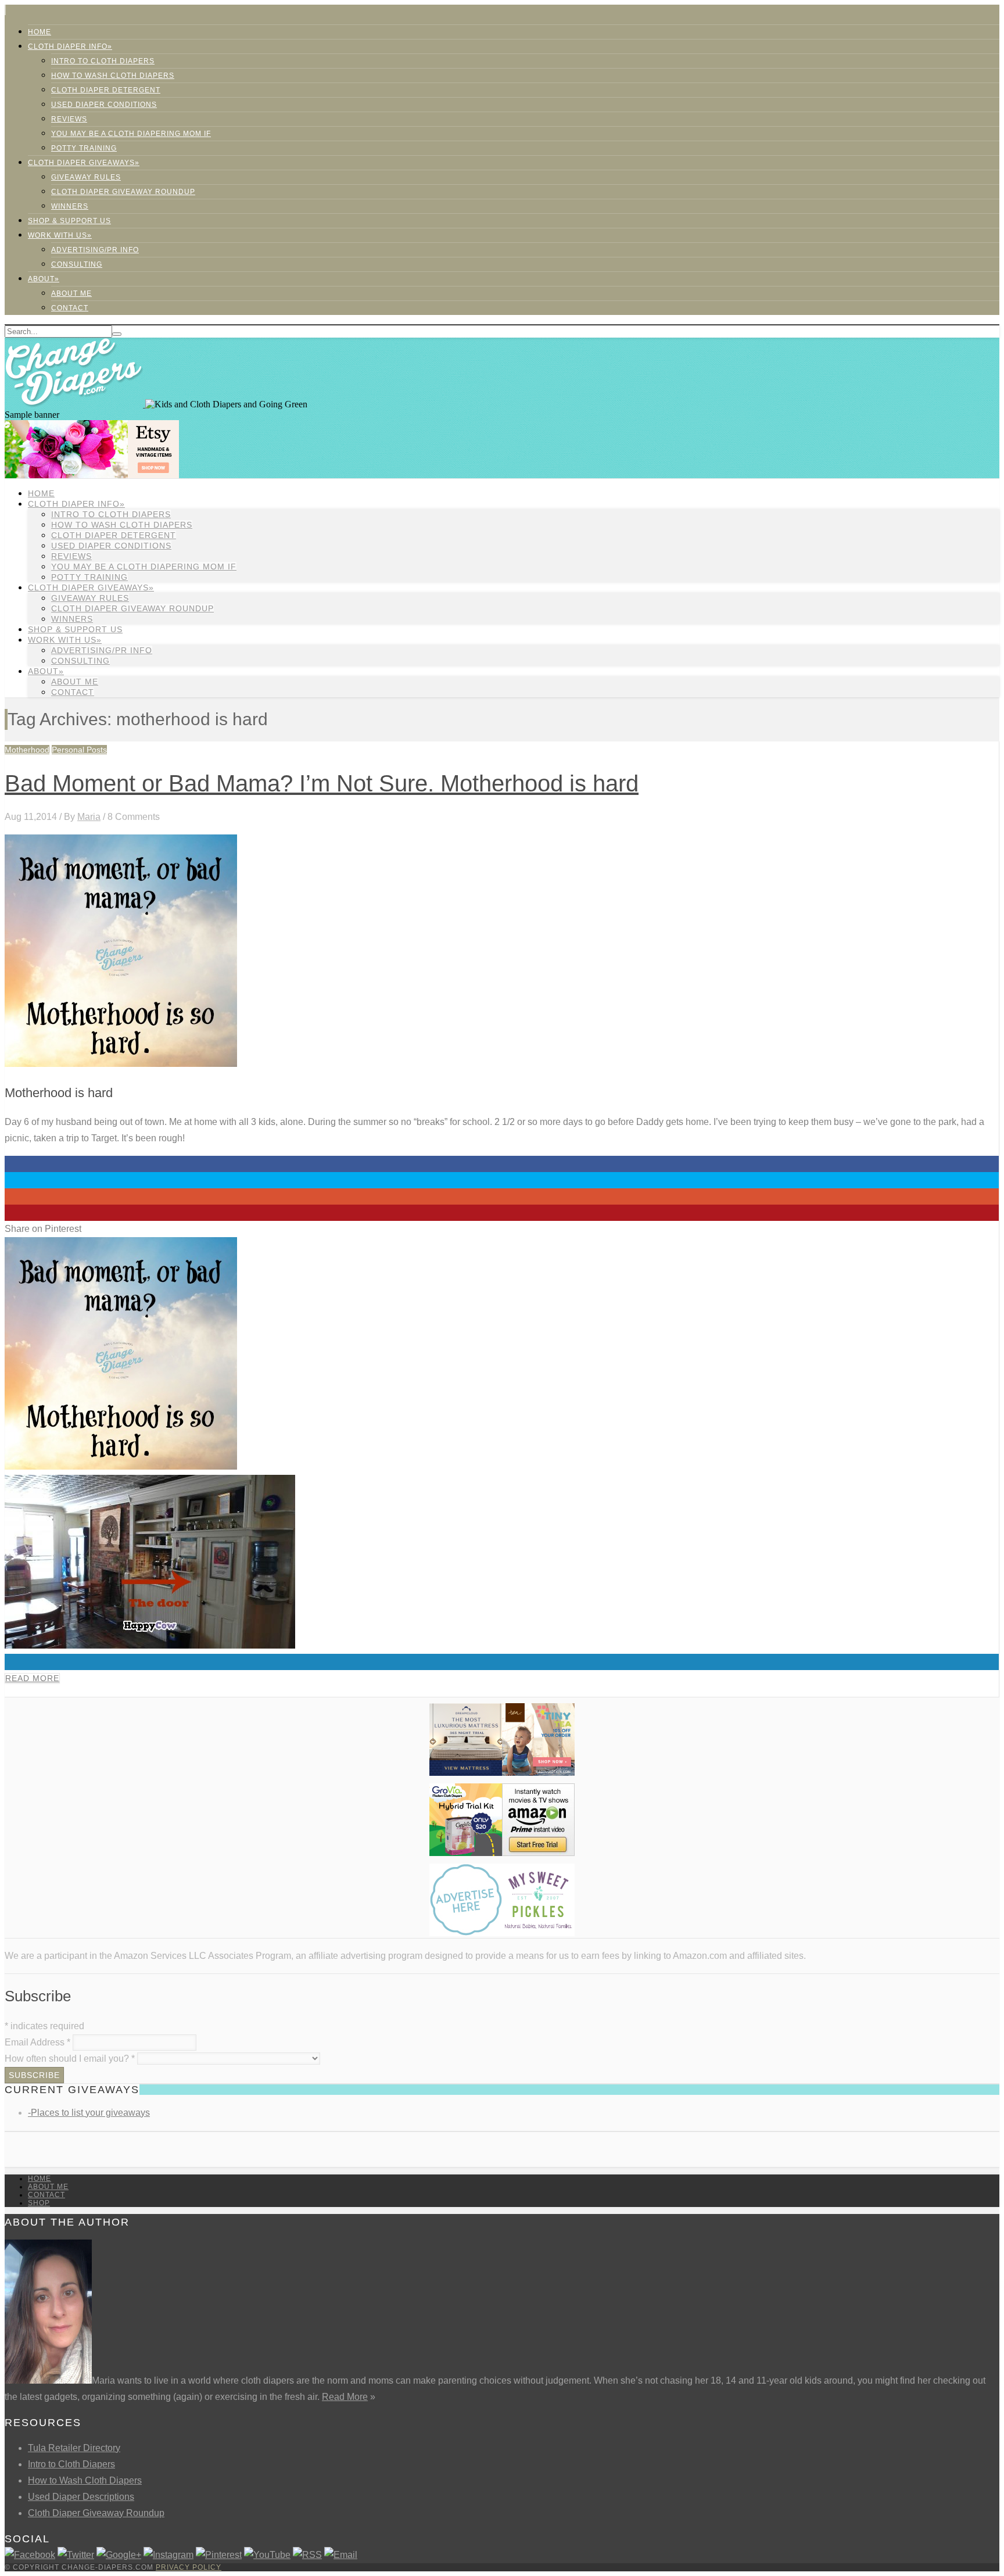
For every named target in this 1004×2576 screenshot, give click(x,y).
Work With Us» (60, 235)
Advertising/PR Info (95, 250)
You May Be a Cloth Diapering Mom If (131, 134)
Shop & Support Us (69, 221)
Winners (70, 206)
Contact (70, 308)
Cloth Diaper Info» (70, 46)
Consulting (77, 264)
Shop (39, 2203)
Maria (89, 817)
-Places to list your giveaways (89, 2113)
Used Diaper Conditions (104, 105)
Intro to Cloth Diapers (103, 61)
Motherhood (27, 750)
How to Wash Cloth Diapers (85, 2480)
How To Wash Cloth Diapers (113, 76)
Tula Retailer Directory (74, 2448)
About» (44, 279)
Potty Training (84, 148)
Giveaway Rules (86, 177)
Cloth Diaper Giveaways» (84, 163)
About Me (71, 293)
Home (40, 32)
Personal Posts (79, 750)
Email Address (37, 2042)
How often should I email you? (70, 2059)
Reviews (69, 119)
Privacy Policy (189, 2567)
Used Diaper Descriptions (81, 2497)
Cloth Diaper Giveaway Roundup (123, 192)
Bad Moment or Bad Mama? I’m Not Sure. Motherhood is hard (322, 783)
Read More (32, 1678)
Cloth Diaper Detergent (106, 90)
